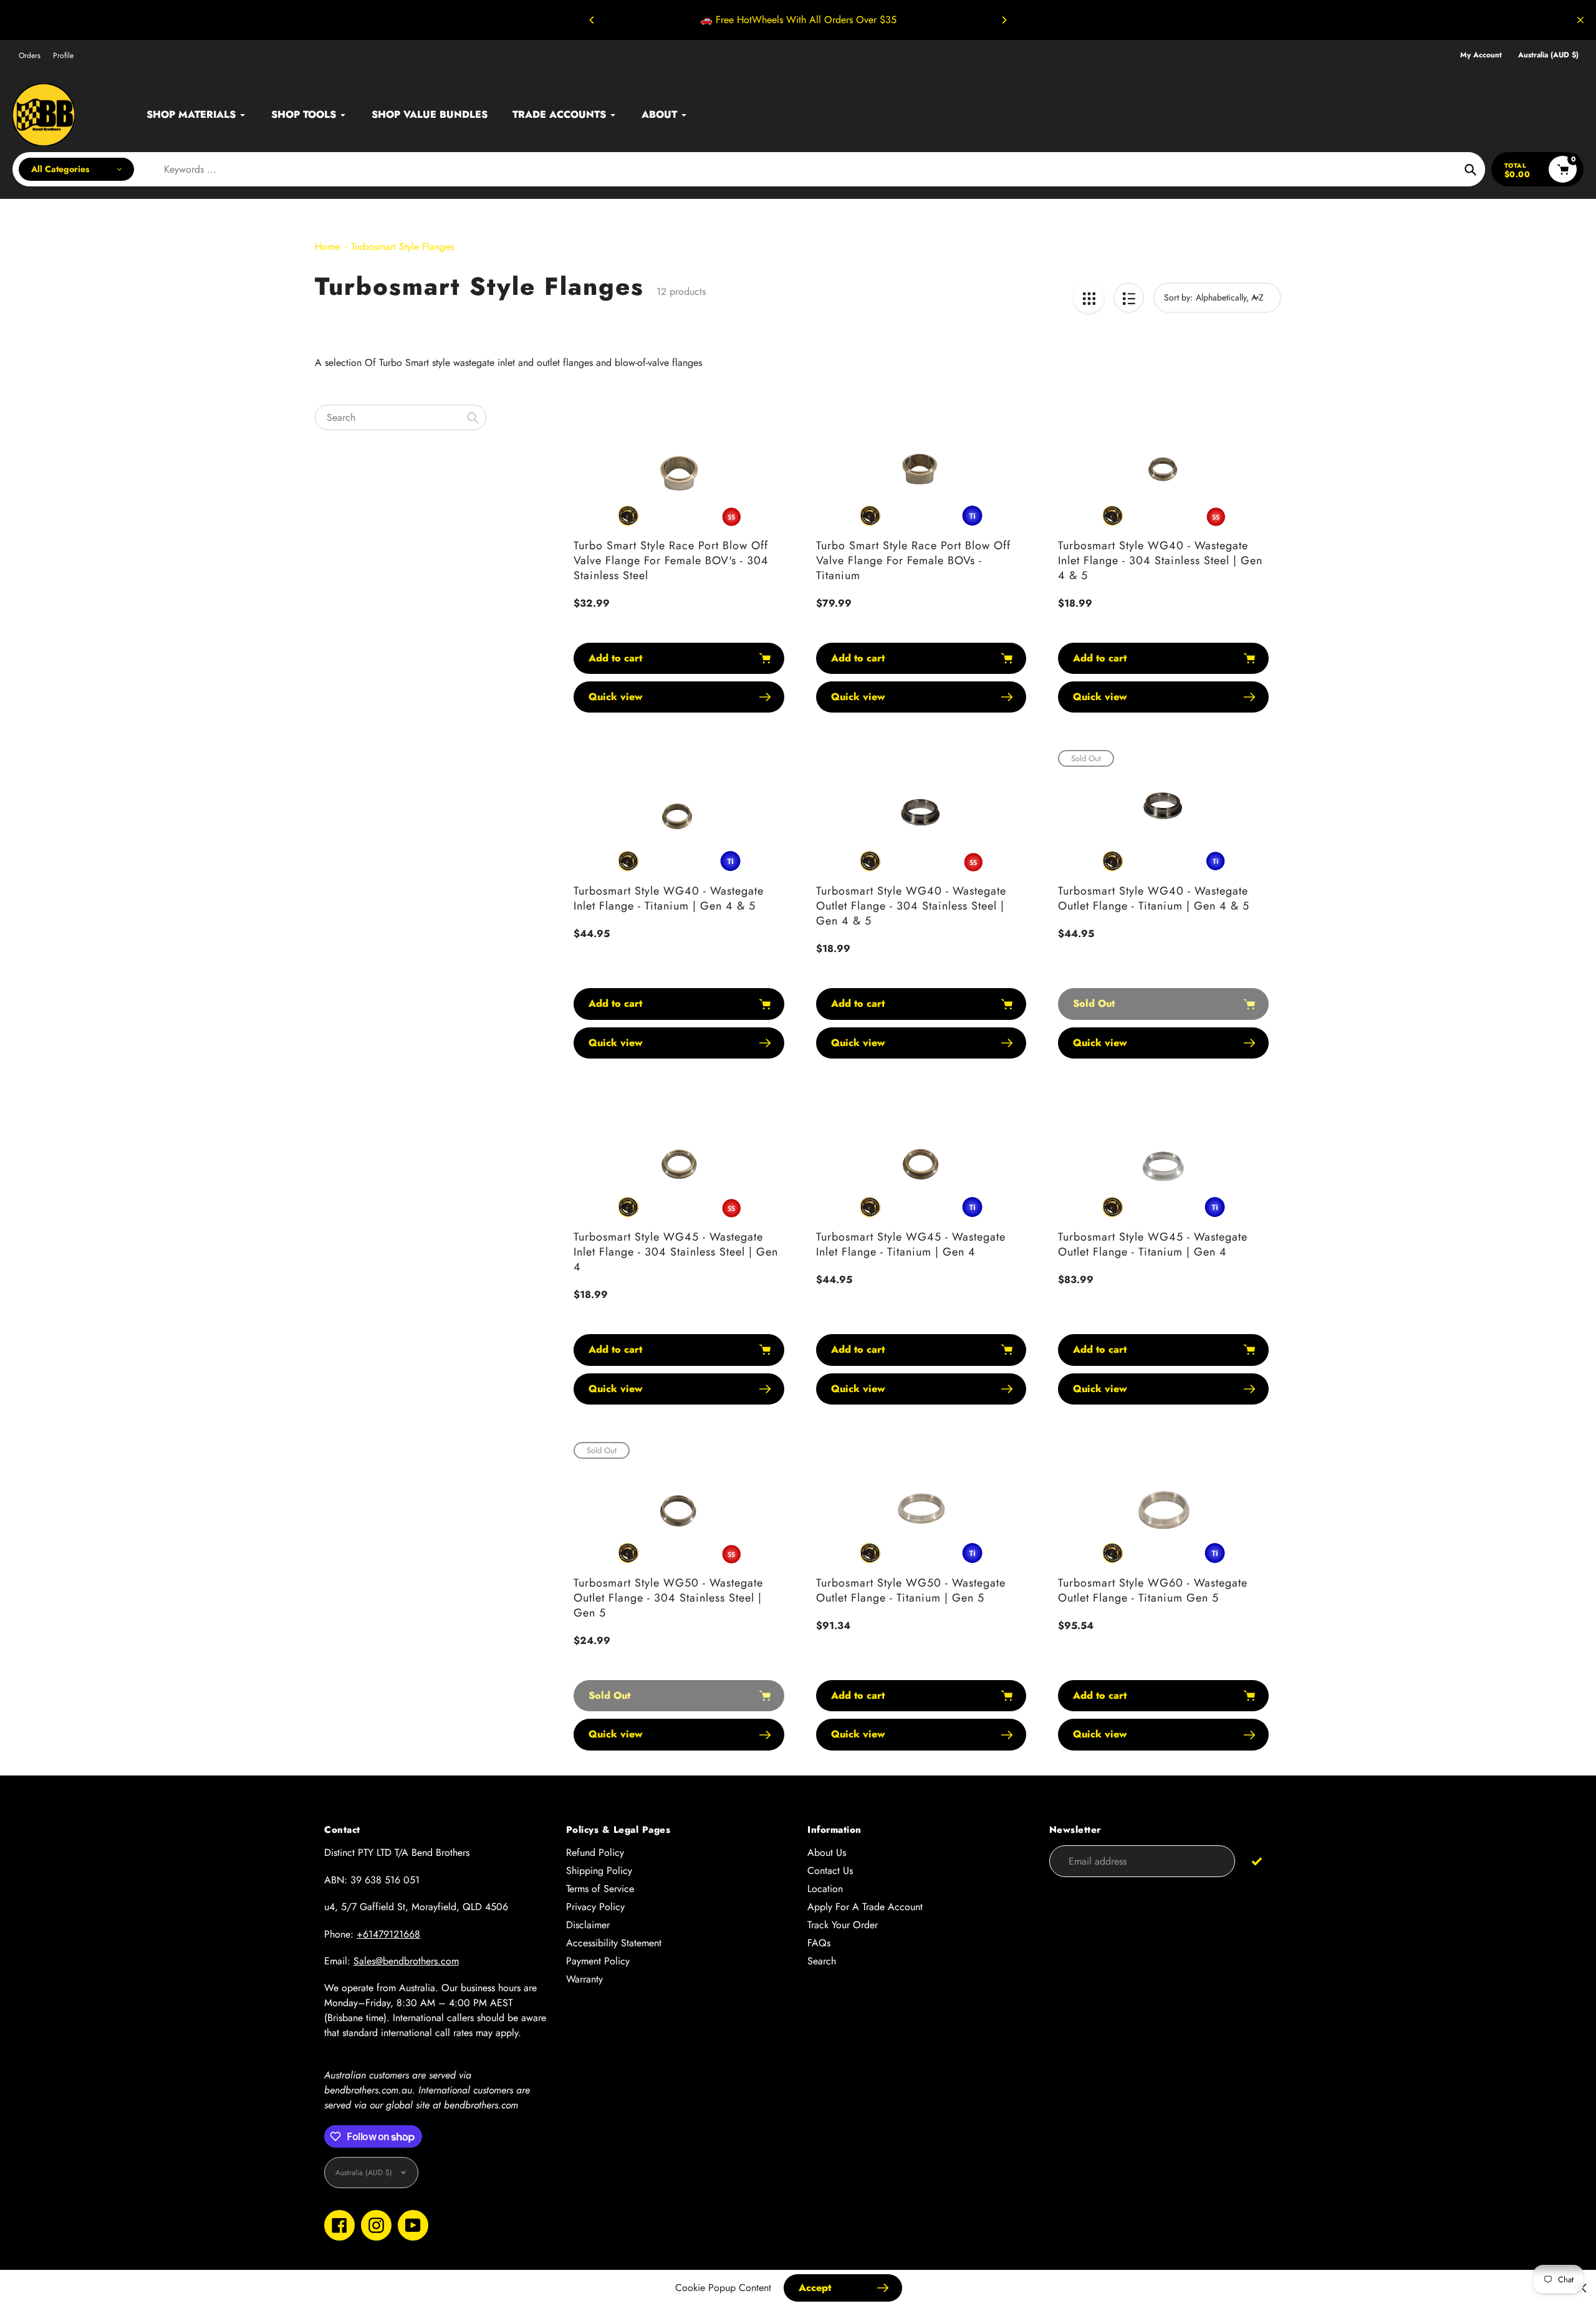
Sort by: (1178, 297)
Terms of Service (600, 1889)
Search (822, 1961)
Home (327, 247)
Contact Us (830, 1871)
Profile (63, 55)
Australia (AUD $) (1548, 55)
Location (825, 1889)
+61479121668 (388, 1934)
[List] (1129, 298)
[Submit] (1257, 1861)
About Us (827, 1852)
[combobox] (401, 417)
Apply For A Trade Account (865, 1907)
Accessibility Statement (614, 1943)
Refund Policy (595, 1852)
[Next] (1004, 20)
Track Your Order (843, 1925)
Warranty (584, 1979)
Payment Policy (598, 1961)
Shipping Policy (599, 1871)
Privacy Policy (595, 1907)
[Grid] (1089, 298)
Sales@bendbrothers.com (406, 1961)
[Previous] (592, 20)
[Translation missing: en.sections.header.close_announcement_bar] (1580, 20)
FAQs (819, 1943)
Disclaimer (588, 1925)
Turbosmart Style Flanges (402, 247)
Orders (30, 55)
